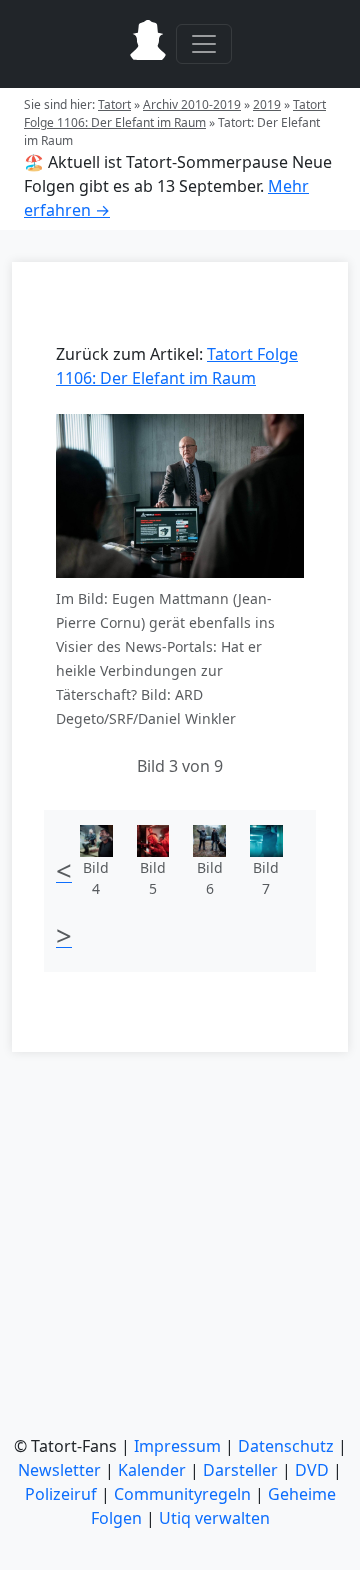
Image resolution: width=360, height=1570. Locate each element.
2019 (267, 104)
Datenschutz (286, 1446)
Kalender (152, 1470)
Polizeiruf (61, 1494)
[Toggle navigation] (204, 44)
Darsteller (240, 1470)
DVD (312, 1470)
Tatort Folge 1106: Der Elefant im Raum (175, 113)
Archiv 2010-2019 (192, 104)
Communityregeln (182, 1494)
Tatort (114, 104)
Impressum (177, 1446)
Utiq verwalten (214, 1518)
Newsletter (59, 1470)
